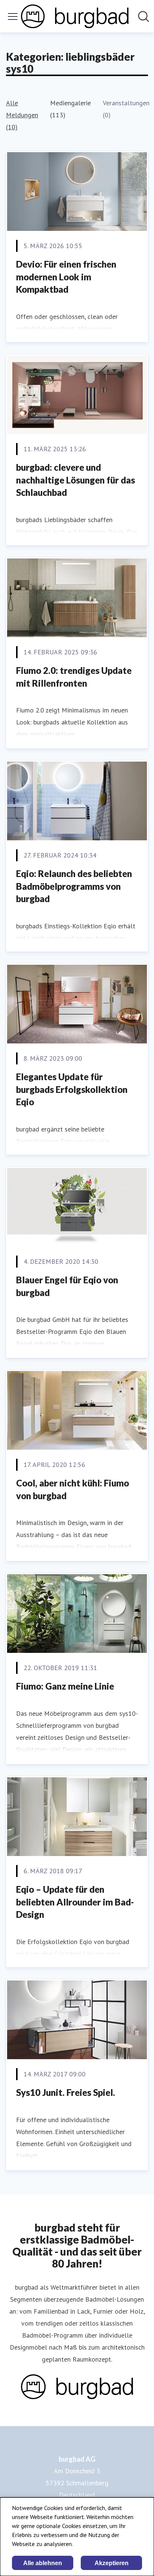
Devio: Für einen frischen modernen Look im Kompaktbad (66, 277)
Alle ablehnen (43, 2563)
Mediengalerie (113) (70, 109)
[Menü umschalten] (13, 16)
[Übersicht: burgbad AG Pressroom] (75, 16)
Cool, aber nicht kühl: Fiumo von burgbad (73, 1489)
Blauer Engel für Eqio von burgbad (67, 1286)
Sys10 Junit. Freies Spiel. (66, 2092)
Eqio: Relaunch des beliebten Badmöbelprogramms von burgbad (74, 886)
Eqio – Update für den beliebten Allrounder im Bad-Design (75, 1902)
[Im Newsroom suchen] (144, 16)
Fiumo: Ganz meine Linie (65, 1686)
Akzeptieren (112, 2563)
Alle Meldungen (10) (22, 115)
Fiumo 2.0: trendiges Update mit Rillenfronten (74, 677)
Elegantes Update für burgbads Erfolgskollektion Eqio (72, 1089)
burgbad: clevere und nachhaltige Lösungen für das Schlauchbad (76, 480)
